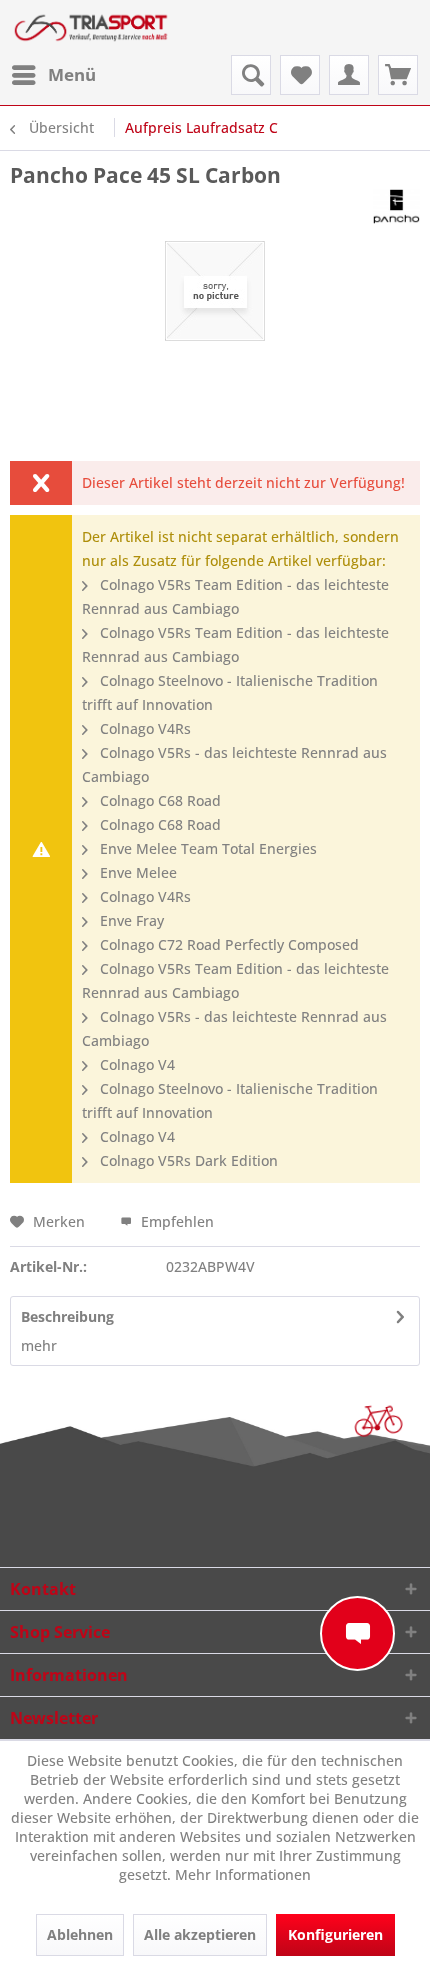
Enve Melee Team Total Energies (206, 848)
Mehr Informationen (243, 1874)
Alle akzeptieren (200, 1934)
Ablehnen (80, 1934)
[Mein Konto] (349, 75)
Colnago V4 (135, 1064)
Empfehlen (175, 1221)
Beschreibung (67, 1316)
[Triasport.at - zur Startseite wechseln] (91, 27)
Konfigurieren (335, 1934)
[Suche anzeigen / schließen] (251, 75)
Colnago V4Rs (143, 728)
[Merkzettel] (300, 75)
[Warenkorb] (398, 75)
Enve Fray (130, 920)
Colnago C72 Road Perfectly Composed (227, 944)
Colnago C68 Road (158, 800)
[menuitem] (53, 75)
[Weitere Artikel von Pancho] (396, 206)
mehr (39, 1345)
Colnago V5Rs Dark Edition (187, 1160)
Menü (72, 74)
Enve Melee (136, 872)
